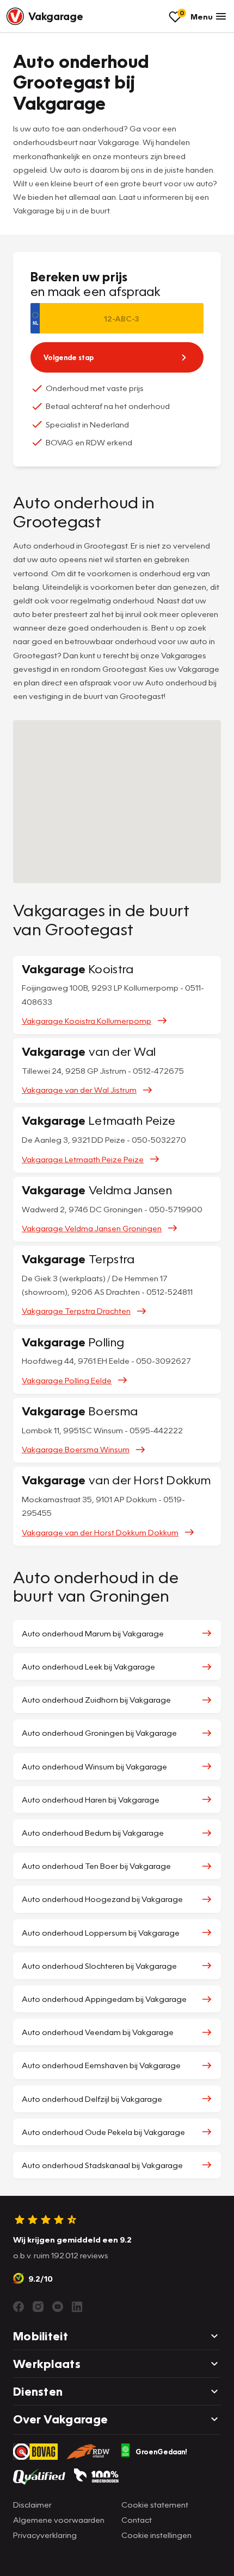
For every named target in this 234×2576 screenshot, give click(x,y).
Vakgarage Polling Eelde (67, 1380)
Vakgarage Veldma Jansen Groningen (92, 1228)
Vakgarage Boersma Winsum (76, 1449)
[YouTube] (58, 2307)
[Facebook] (19, 2307)
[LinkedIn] (77, 2307)
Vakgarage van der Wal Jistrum (79, 1089)
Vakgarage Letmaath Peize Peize (83, 1159)
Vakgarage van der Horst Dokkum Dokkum (100, 1532)
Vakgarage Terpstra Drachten (76, 1311)
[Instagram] (38, 2307)
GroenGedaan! (161, 2452)
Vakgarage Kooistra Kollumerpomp (87, 1021)
